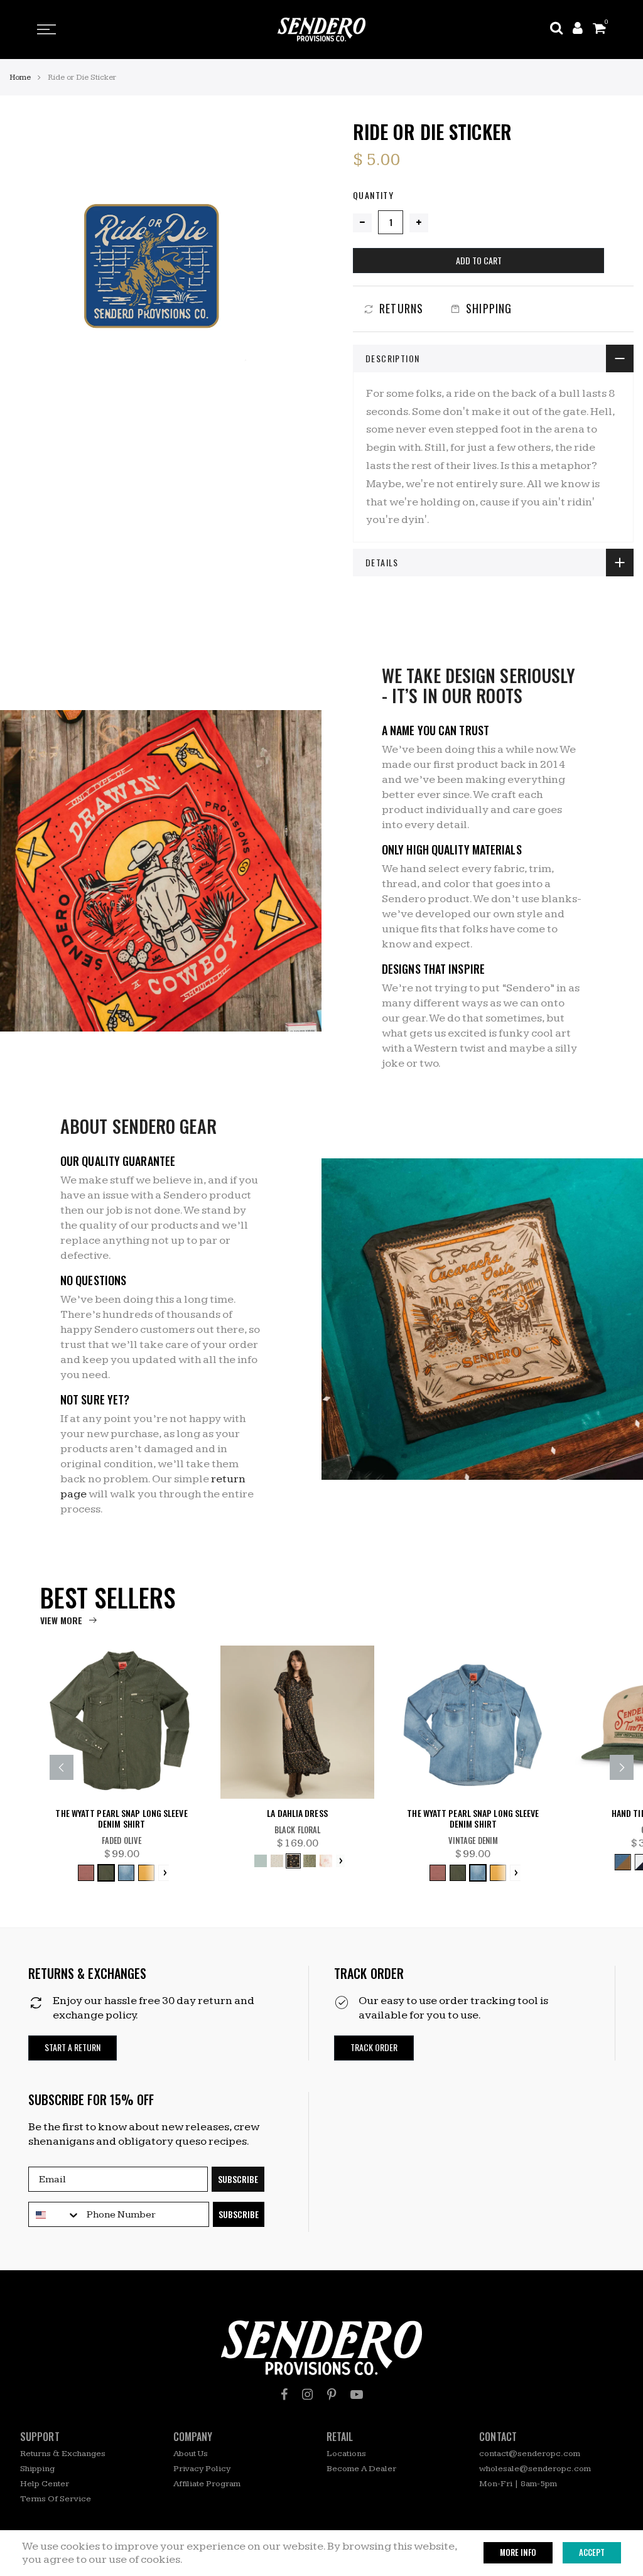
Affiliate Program (207, 2484)
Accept (592, 2552)
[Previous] (62, 1767)
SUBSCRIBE (238, 2179)
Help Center (45, 2484)
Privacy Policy (202, 2469)
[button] (73, 2048)
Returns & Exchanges (63, 2454)
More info (518, 2552)
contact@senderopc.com (530, 2454)
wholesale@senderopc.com (535, 2469)
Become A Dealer (361, 2469)
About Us (191, 2454)
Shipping (37, 2469)
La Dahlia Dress (297, 1813)
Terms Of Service (56, 2499)
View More (61, 1620)
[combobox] (55, 2215)
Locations (346, 2454)
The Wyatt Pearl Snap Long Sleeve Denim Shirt (121, 1819)
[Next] (622, 1767)
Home (20, 77)
